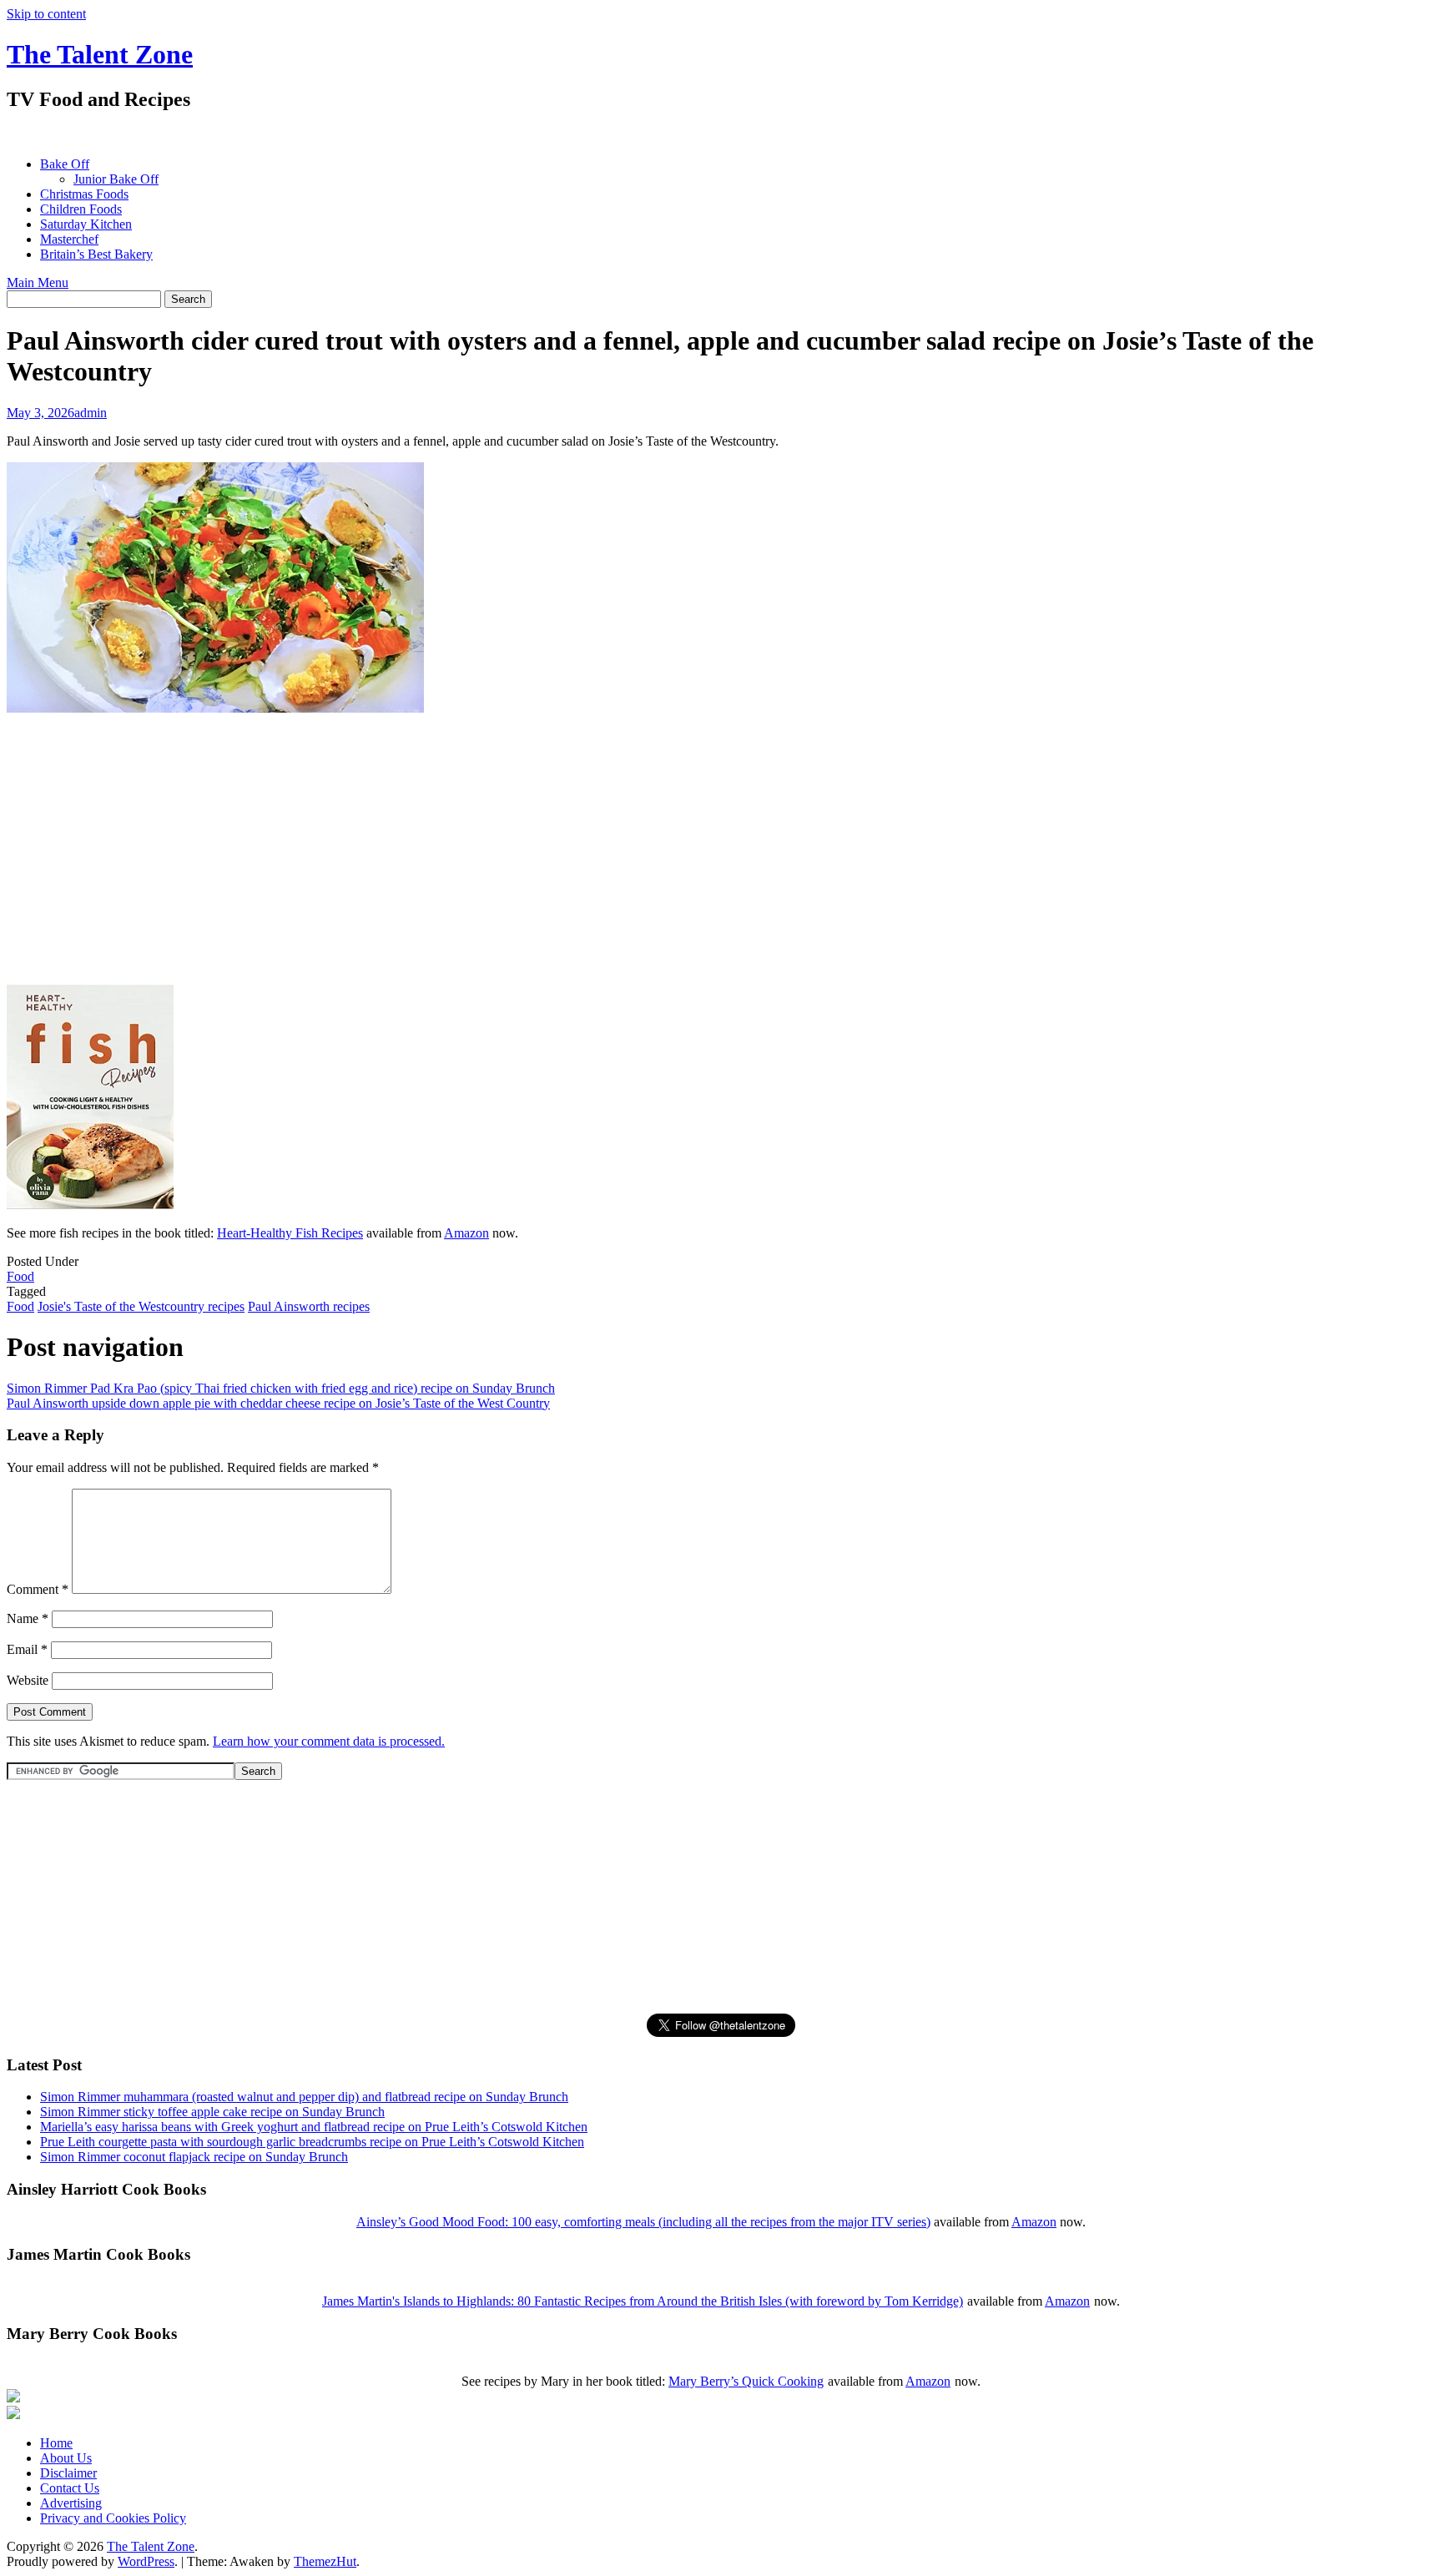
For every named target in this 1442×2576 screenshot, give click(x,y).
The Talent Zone (100, 54)
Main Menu (38, 282)
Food (20, 1276)
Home (56, 2443)
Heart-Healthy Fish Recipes (290, 1233)
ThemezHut (325, 2561)
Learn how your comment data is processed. (329, 1741)
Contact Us (70, 2488)
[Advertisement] (310, 134)
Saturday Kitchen (86, 224)
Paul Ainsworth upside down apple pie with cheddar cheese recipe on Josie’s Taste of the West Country (278, 1403)
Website (28, 1680)
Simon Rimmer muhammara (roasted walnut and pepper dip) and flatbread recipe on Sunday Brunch (304, 2097)
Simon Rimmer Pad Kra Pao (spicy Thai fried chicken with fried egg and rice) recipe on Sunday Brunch (281, 1388)
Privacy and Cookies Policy (113, 2518)
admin (91, 413)
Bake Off (65, 164)
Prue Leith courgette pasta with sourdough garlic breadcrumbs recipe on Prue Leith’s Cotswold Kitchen (312, 2142)
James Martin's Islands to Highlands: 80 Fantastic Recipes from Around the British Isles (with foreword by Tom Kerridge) (643, 2301)
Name (28, 1618)
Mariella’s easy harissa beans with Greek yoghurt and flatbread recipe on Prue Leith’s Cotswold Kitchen (314, 2127)
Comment (38, 1589)
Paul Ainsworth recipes (309, 1306)
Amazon (466, 1233)
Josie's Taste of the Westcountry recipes (141, 1306)
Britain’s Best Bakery (96, 254)
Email (27, 1649)
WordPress (146, 2561)
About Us (66, 2458)
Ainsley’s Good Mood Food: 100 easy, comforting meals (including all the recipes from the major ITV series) (643, 2222)
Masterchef (69, 239)
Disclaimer (68, 2473)
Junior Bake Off (116, 179)
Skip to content (46, 14)
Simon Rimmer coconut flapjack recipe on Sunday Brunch (194, 2157)
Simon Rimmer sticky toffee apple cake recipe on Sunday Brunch (212, 2112)
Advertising (71, 2503)
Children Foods (81, 209)
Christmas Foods (84, 194)
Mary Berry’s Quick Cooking (746, 2381)
